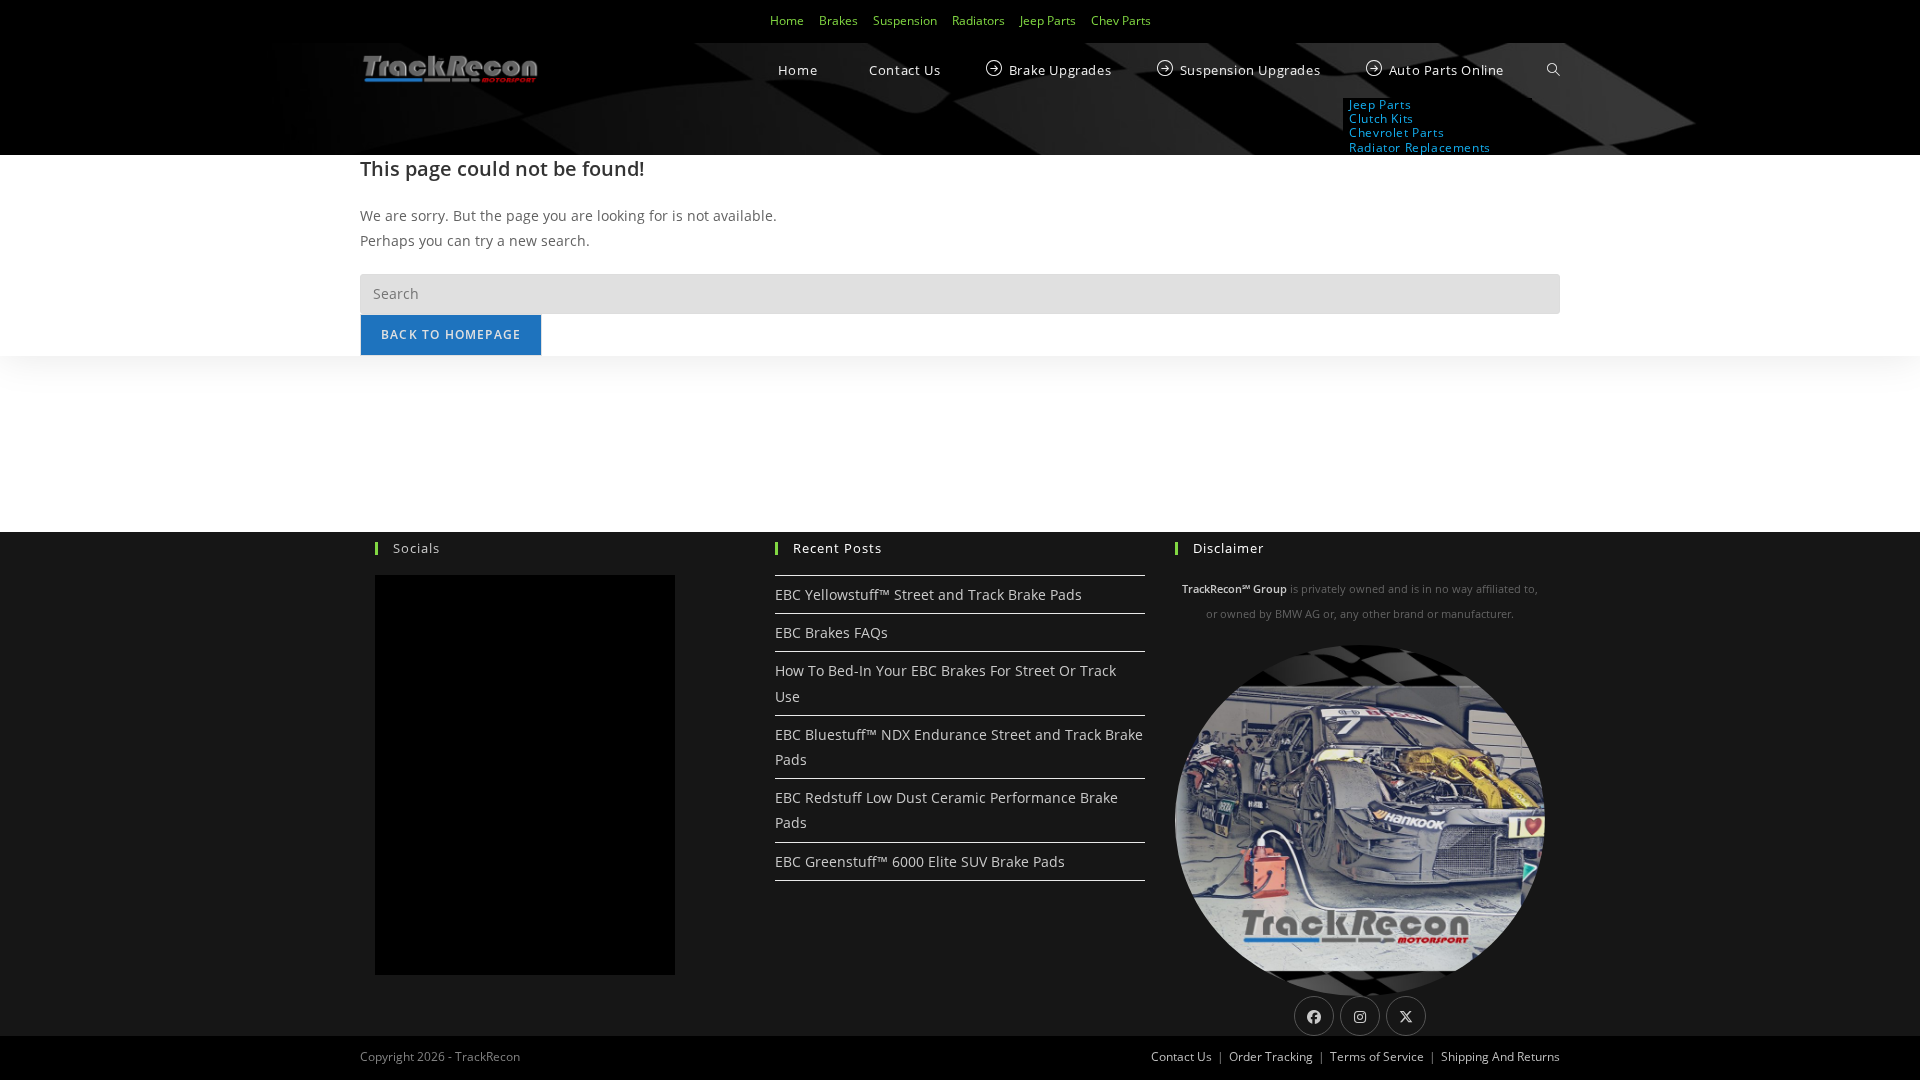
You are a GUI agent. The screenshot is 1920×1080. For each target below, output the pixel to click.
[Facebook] (1314, 1016)
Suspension (905, 20)
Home (787, 20)
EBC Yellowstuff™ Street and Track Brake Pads (928, 594)
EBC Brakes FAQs (831, 632)
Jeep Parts (1048, 20)
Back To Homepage (451, 334)
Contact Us (1181, 1056)
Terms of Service (1377, 1056)
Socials (416, 548)
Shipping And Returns (1500, 1056)
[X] (1406, 1016)
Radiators (978, 20)
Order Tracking (1271, 1056)
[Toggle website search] (1553, 70)
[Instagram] (1360, 1016)
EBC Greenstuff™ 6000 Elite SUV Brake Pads (920, 861)
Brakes (838, 20)
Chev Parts (1121, 20)
